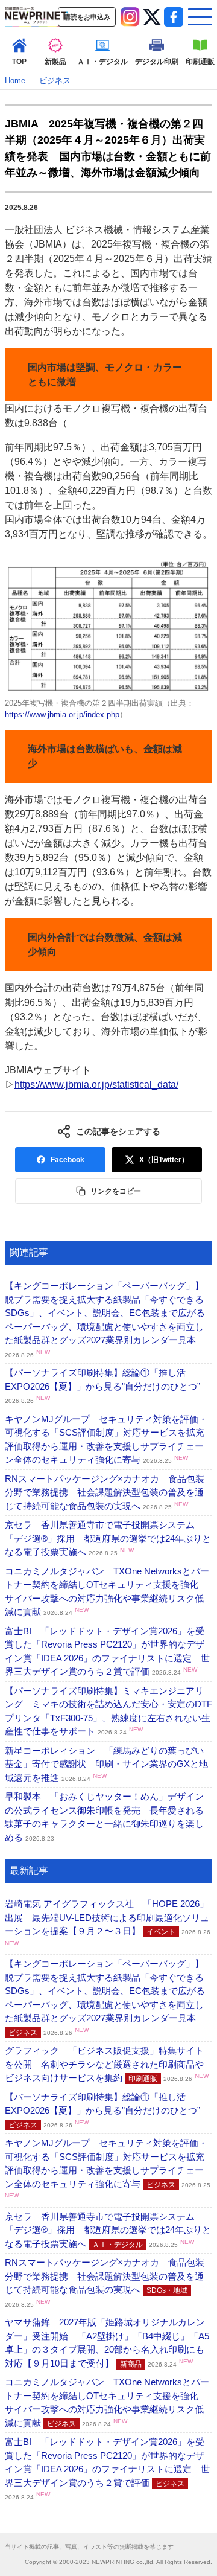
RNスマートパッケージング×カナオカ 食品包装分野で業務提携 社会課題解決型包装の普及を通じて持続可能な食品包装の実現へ (105, 1492)
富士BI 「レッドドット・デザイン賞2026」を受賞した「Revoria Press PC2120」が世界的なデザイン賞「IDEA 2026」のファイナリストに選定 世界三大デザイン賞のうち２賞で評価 (107, 2469)
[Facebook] (174, 17)
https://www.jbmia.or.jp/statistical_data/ (96, 1085)
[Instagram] (130, 17)
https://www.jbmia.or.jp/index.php (62, 714)
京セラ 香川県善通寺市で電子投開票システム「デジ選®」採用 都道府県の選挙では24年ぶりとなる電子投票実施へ (108, 1538)
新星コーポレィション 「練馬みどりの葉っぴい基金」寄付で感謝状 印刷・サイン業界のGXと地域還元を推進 (106, 1764)
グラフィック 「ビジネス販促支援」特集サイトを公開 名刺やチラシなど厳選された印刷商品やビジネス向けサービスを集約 (107, 2064)
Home (15, 81)
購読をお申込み (87, 17)
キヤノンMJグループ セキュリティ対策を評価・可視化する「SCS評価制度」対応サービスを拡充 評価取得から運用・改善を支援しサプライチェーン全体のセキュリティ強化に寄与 (109, 2168)
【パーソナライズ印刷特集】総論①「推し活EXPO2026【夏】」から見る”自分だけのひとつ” (102, 1386)
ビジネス (55, 81)
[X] (152, 17)
